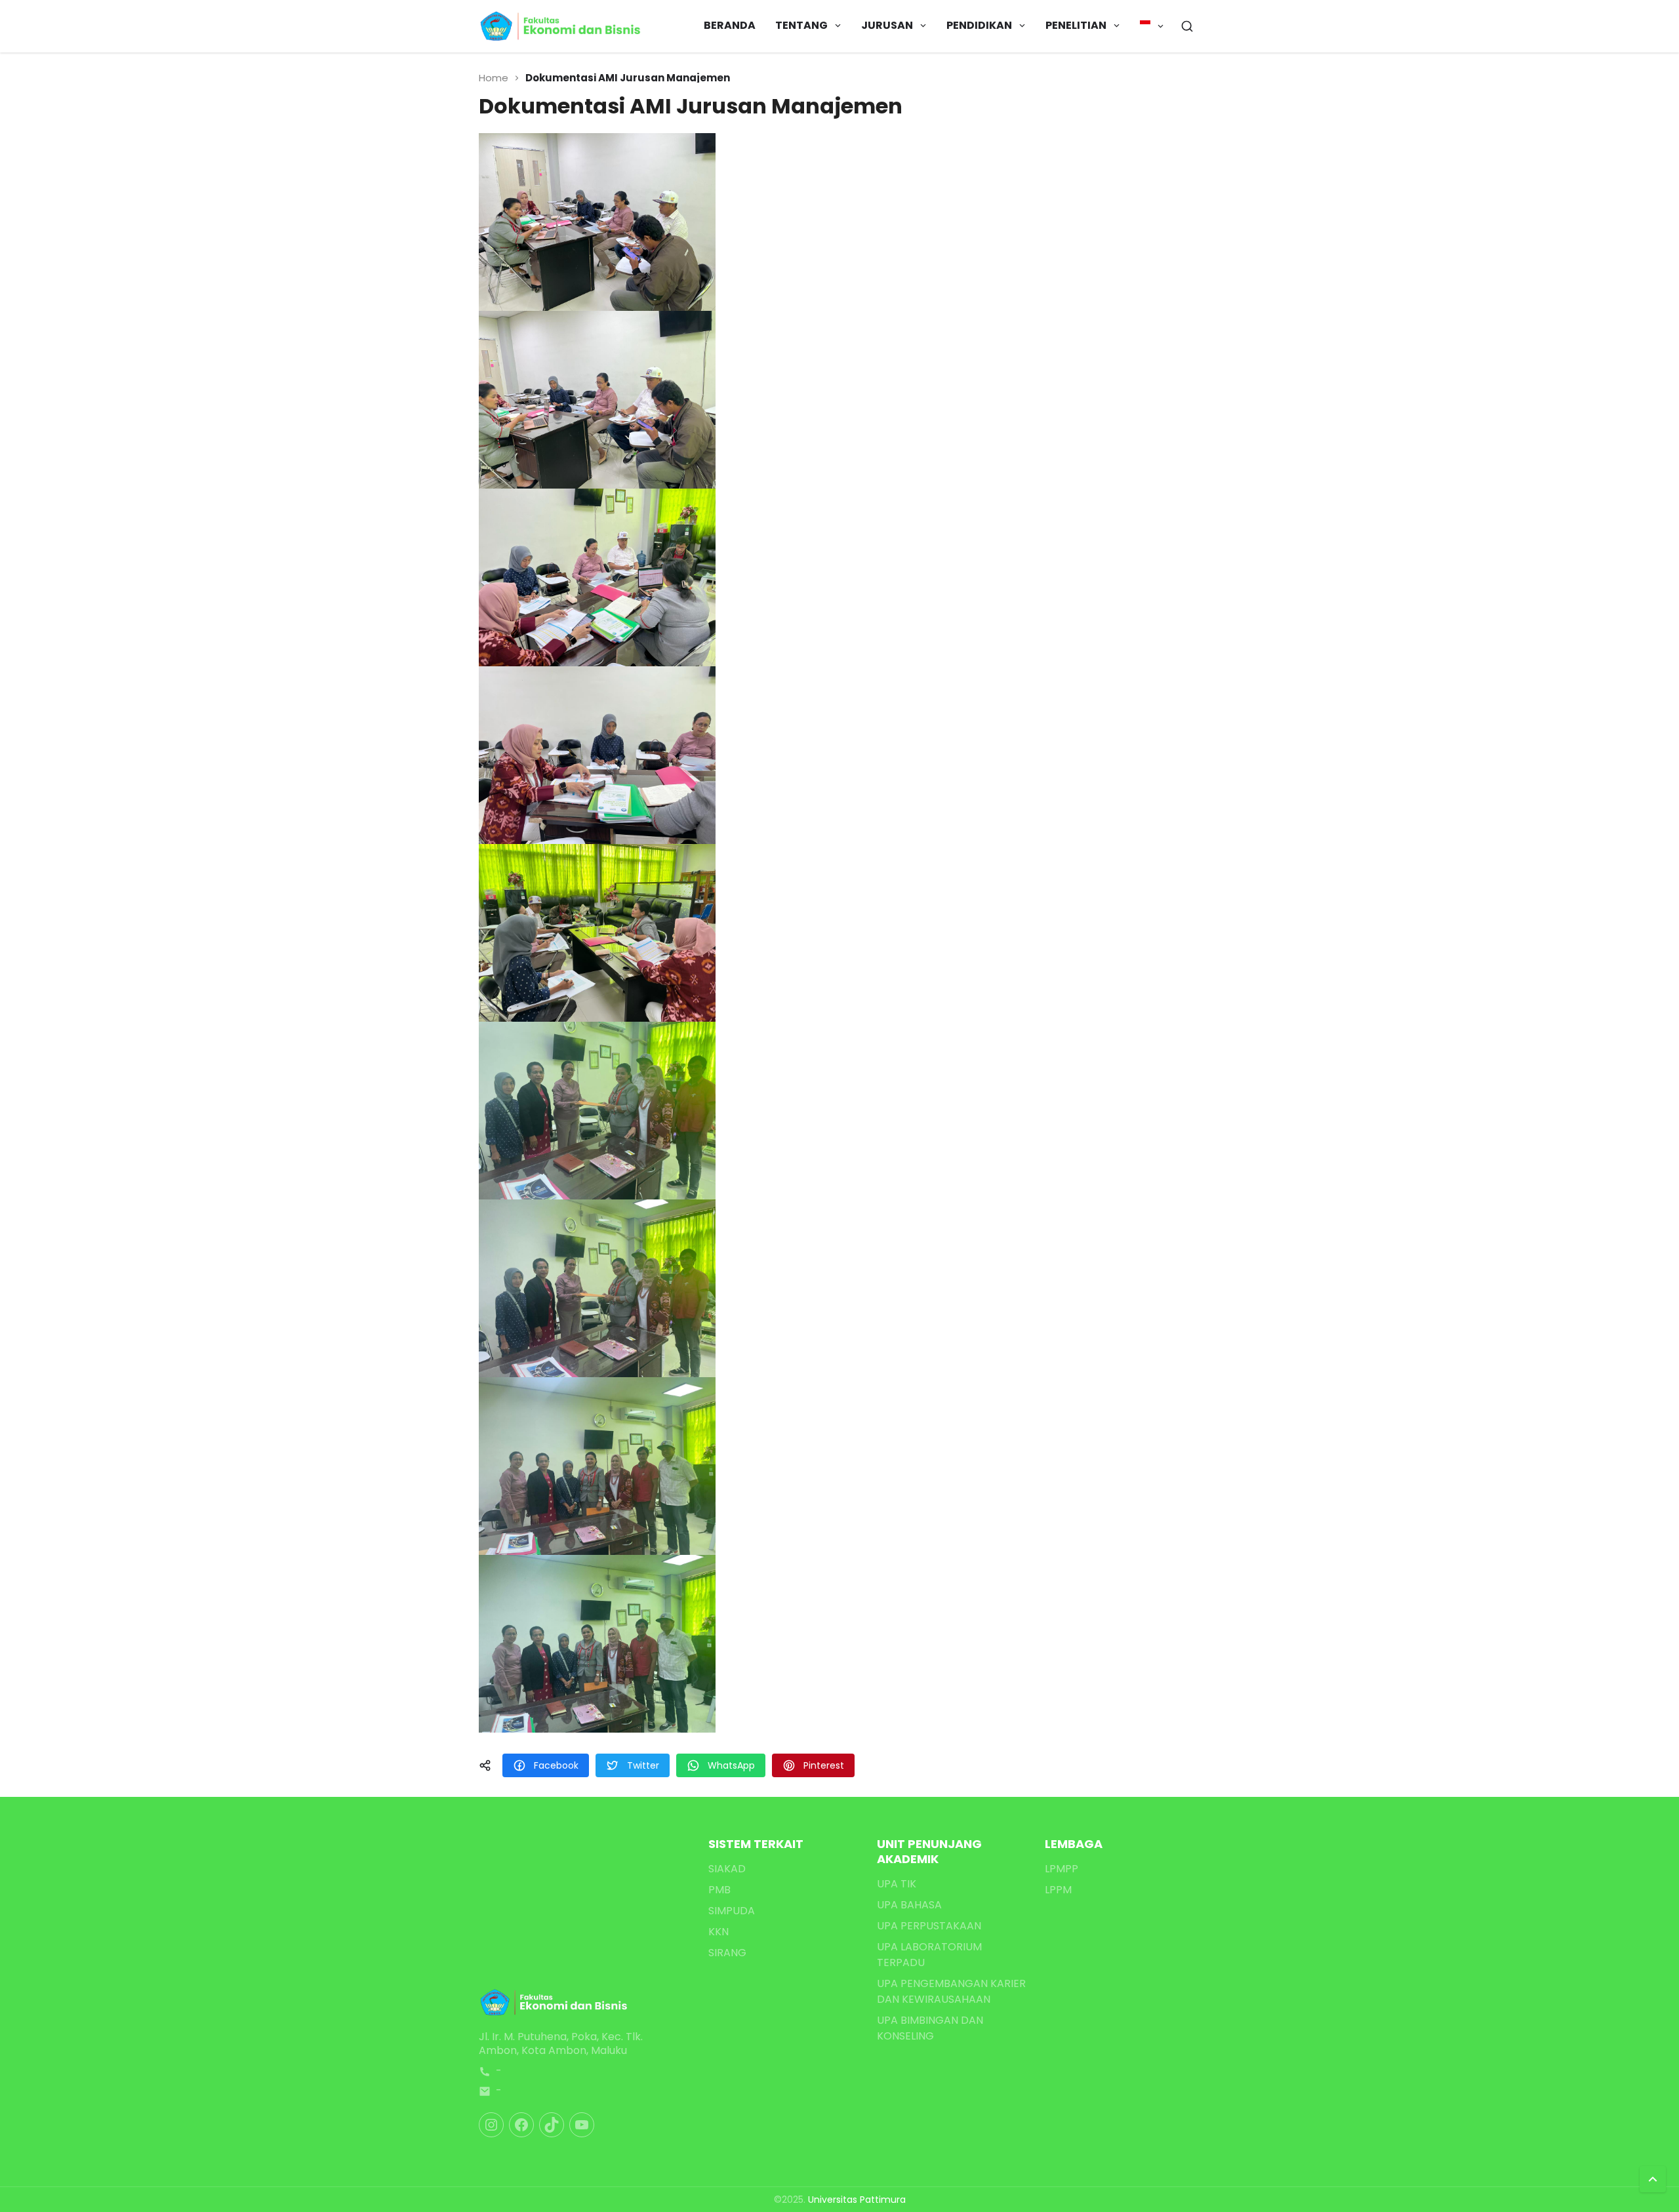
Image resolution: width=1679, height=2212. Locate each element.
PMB (719, 1890)
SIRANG (727, 1953)
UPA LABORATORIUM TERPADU (929, 1955)
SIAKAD (727, 1869)
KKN (718, 1932)
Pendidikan (979, 25)
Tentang (801, 25)
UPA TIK (897, 1884)
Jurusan (887, 25)
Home (494, 78)
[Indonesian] (1152, 26)
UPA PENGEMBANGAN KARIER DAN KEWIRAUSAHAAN (951, 1991)
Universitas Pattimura (857, 2200)
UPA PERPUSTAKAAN (929, 1926)
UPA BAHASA (909, 1905)
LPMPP (1062, 1869)
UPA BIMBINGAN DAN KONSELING (930, 2028)
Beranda (730, 25)
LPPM (1058, 1890)
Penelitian (1076, 25)
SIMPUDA (732, 1911)
